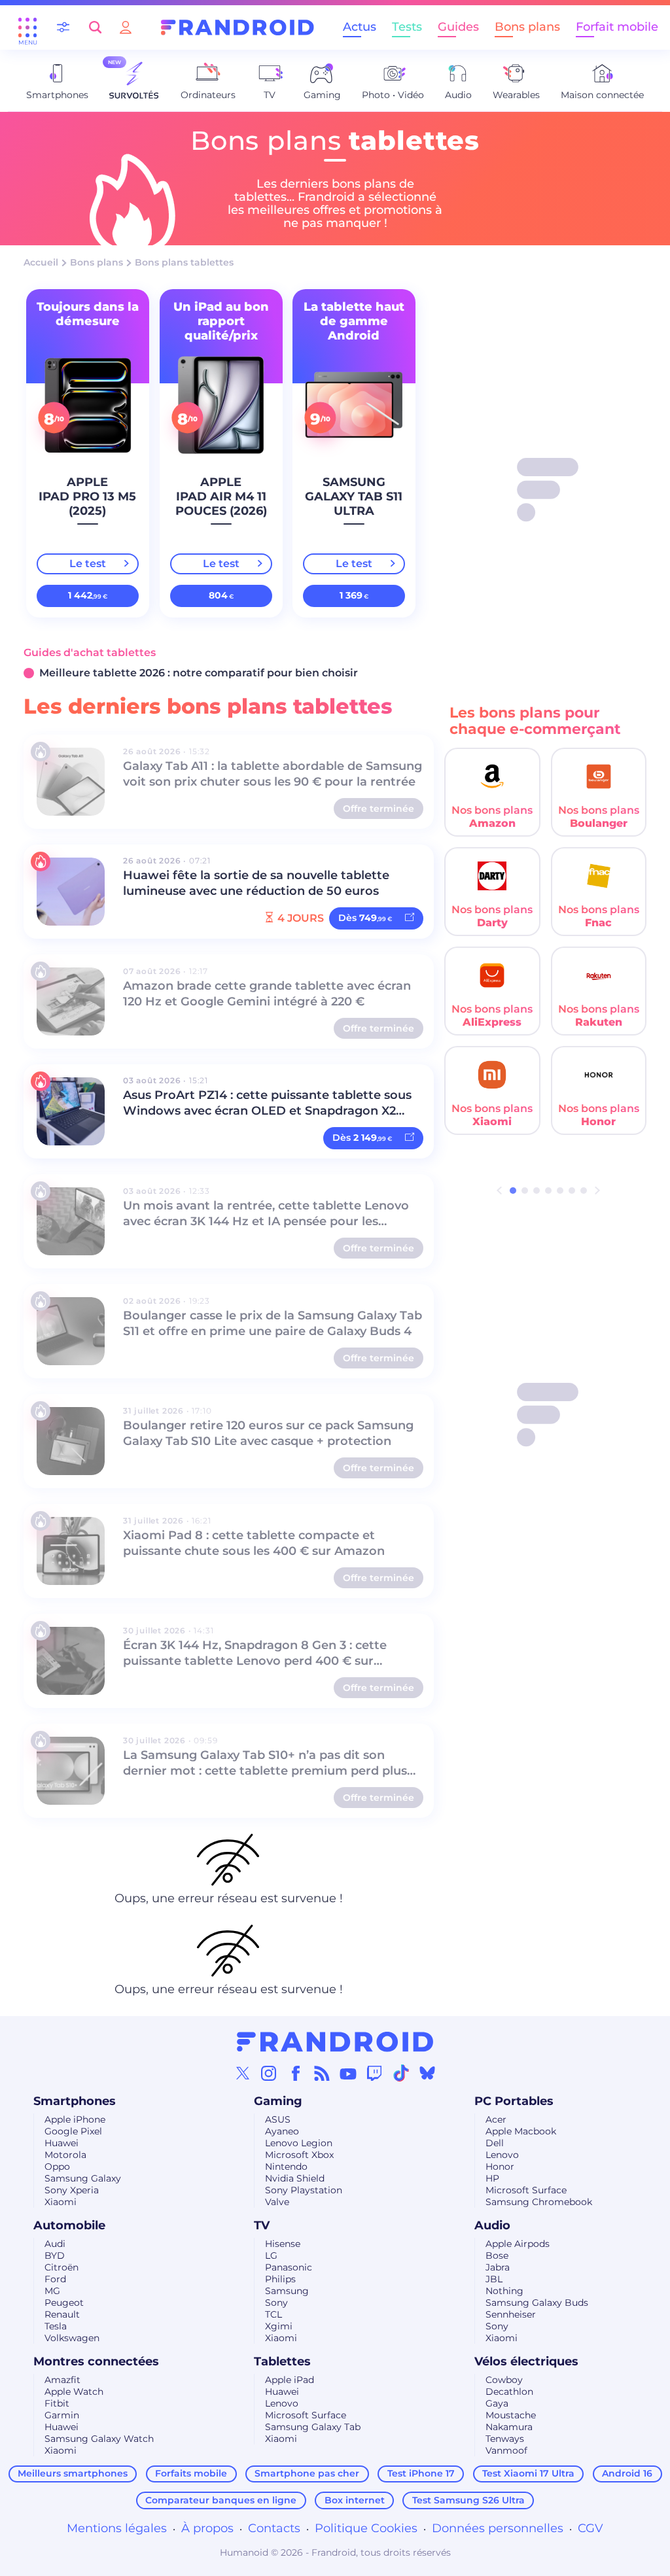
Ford (55, 2279)
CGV (591, 2528)
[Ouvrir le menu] (27, 27)
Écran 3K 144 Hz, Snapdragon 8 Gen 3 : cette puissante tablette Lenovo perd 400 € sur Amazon (255, 1654)
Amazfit (62, 2380)
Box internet (355, 2500)
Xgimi (279, 2326)
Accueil (41, 262)
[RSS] (322, 2073)
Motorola (65, 2155)
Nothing (504, 2291)
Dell (495, 2143)
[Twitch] (374, 2073)
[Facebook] (296, 2073)
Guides (458, 27)
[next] (597, 1191)
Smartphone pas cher (307, 2473)
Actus (360, 27)
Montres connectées (96, 2361)
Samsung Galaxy (83, 2178)
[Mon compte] (126, 27)
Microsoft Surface (526, 2190)
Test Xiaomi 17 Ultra (528, 2473)
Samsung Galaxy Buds (537, 2303)
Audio (492, 2225)
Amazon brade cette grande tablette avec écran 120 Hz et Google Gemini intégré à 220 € (267, 994)
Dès (365, 918)
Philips (280, 2279)
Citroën (62, 2267)
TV (262, 2225)
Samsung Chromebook (539, 2202)
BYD (55, 2255)
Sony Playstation (304, 2190)
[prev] (499, 1191)
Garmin (62, 2415)
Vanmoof (506, 2450)
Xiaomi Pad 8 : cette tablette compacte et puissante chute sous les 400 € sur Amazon (254, 1543)
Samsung (287, 2291)
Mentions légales (117, 2528)
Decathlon (509, 2392)
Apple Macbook (521, 2131)
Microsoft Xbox (299, 2155)
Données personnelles (498, 2528)
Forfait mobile (617, 27)
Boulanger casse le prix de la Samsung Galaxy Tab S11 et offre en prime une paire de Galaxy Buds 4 (273, 1323)
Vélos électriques (526, 2361)
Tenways (505, 2439)
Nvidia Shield (295, 2178)
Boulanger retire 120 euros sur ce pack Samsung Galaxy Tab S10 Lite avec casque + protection (268, 1433)
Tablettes (282, 2361)
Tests (407, 27)
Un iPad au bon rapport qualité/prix (220, 321)
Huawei (62, 2143)
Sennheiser (511, 2314)
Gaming (278, 2101)
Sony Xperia (72, 2190)
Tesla (56, 2326)
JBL (494, 2279)
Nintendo (286, 2167)
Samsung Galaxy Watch (99, 2439)
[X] (243, 2073)
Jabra (498, 2267)
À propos (207, 2528)
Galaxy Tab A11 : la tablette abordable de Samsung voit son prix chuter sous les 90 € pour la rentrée (273, 774)
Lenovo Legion (299, 2143)
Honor (500, 2167)
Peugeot (64, 2303)
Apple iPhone (75, 2119)
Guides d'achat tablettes (90, 653)
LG (271, 2255)
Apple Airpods (518, 2244)
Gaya (497, 2403)
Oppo (57, 2167)
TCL (273, 2314)
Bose (497, 2255)
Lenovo (502, 2155)
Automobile (69, 2225)
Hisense (283, 2244)
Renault (62, 2314)
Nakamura (509, 2427)
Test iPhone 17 (421, 2473)
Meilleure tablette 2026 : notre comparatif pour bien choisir (199, 673)
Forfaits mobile (191, 2473)
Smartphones (75, 2101)
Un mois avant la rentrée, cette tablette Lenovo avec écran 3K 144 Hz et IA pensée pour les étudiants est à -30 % (266, 1214)
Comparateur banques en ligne (221, 2500)
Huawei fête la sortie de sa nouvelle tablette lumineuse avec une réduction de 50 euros (256, 883)
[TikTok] (401, 2073)
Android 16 (627, 2473)
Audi (55, 2244)
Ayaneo (282, 2131)
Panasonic (289, 2267)
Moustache (511, 2415)
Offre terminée (379, 809)
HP (492, 2178)
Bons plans (527, 27)
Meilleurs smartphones (73, 2473)
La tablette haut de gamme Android (354, 321)
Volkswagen (72, 2338)
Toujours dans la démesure (88, 314)
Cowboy (504, 2380)
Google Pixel (73, 2131)
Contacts (274, 2528)
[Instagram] (269, 2073)
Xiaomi (61, 2202)
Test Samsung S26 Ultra (468, 2500)
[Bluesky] (427, 2073)
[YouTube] (348, 2073)
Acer (496, 2119)
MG (52, 2291)
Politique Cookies (366, 2528)
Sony (276, 2303)
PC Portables (514, 2101)
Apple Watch (74, 2392)
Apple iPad (290, 2380)
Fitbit (57, 2403)
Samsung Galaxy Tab (313, 2427)
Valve (277, 2202)
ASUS (278, 2119)
